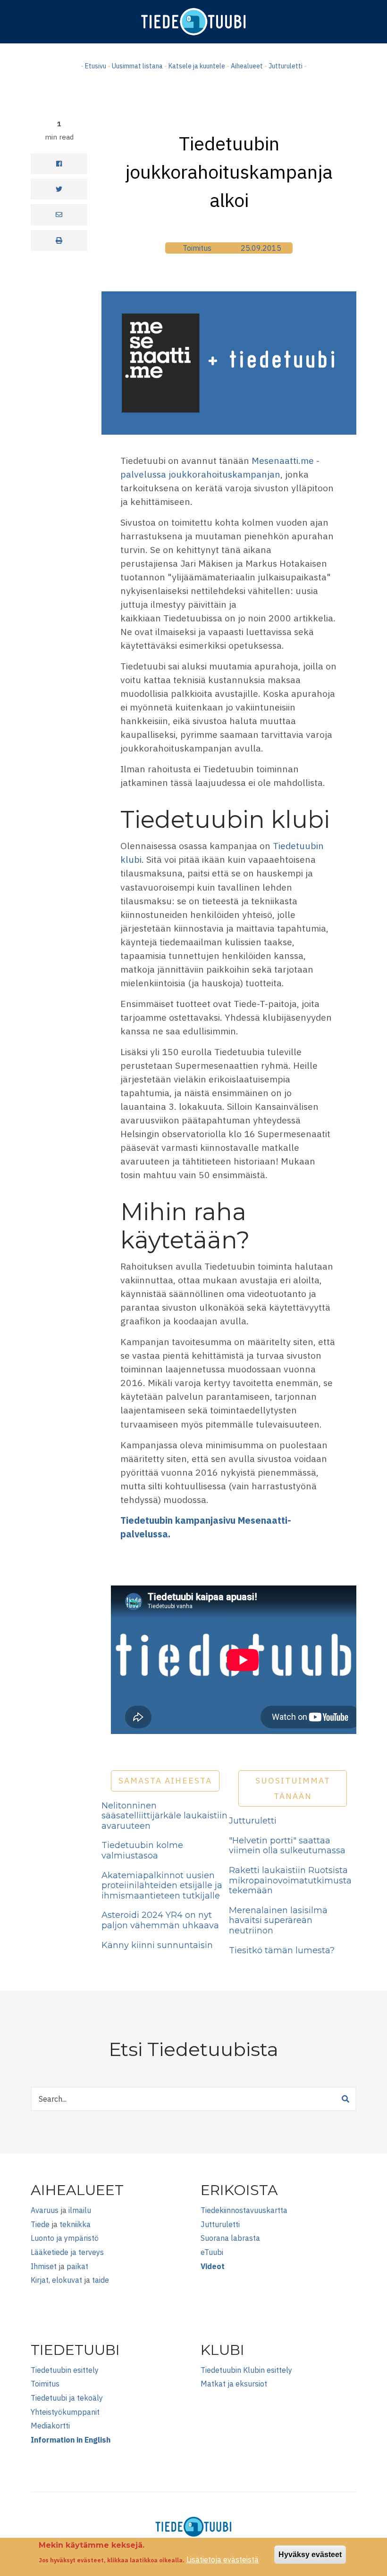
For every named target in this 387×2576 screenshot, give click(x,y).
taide (101, 2280)
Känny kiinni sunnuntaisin (157, 1945)
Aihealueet (247, 66)
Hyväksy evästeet (310, 2555)
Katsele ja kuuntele (197, 66)
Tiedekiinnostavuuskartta (244, 2210)
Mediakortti (50, 2426)
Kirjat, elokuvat (56, 2280)
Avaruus (45, 2210)
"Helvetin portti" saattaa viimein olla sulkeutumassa (287, 1846)
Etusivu (96, 66)
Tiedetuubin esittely (65, 2370)
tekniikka (75, 2224)
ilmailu (80, 2210)
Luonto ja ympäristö (65, 2238)
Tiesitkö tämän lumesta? (282, 1950)
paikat (77, 2266)
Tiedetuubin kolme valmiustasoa (142, 1850)
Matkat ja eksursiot (234, 2384)
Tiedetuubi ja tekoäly (67, 2398)
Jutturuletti (286, 66)
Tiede (40, 2224)
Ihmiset (44, 2266)
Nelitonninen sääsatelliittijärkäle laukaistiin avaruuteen (164, 1816)
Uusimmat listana (137, 66)
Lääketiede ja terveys (67, 2252)
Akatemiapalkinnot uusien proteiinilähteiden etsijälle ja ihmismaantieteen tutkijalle (162, 1886)
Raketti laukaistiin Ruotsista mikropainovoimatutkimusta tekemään (290, 1880)
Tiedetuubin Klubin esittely (246, 2370)
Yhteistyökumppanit (65, 2412)
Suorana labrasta (230, 2238)
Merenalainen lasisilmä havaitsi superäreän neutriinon (278, 1920)
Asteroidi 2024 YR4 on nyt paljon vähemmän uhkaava (160, 1920)
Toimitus (197, 248)
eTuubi (212, 2252)
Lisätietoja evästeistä (223, 2559)
